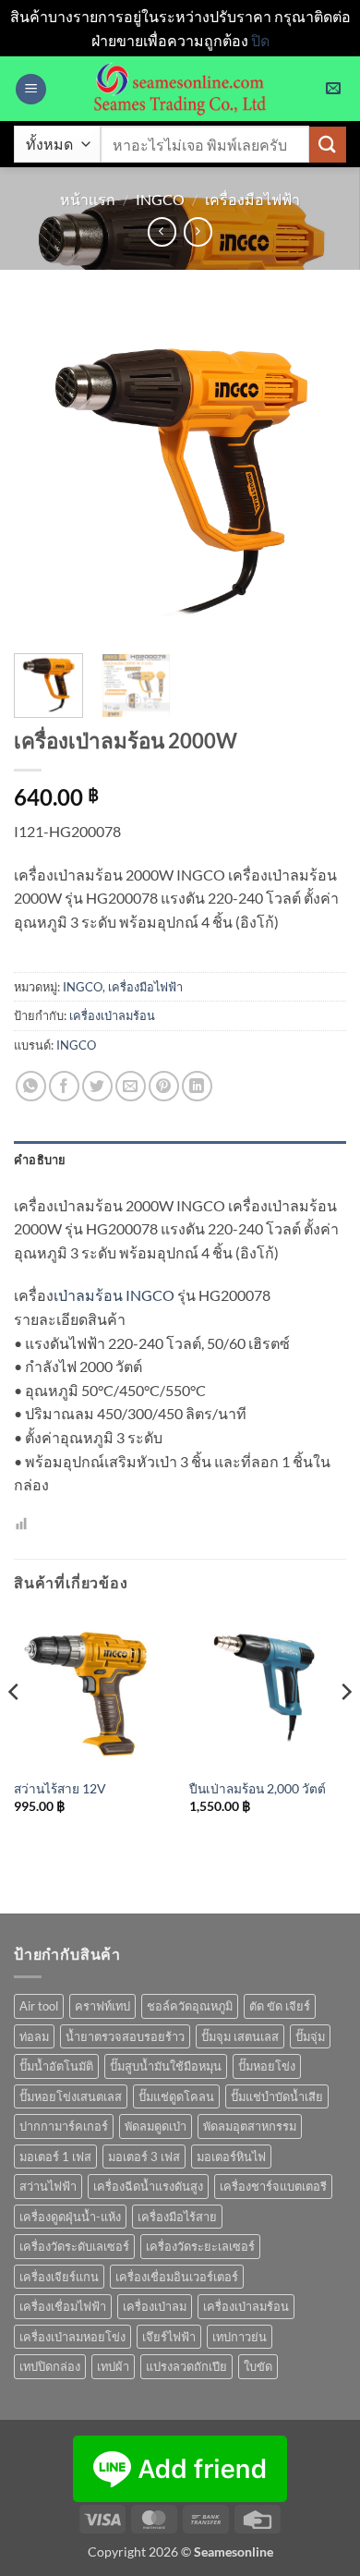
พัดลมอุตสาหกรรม (250, 2126)
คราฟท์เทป (102, 2006)
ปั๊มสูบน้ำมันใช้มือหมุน (166, 2066)
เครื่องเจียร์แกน (59, 2277)
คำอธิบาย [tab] (40, 1160)
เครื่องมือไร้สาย (177, 2217)
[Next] (317, 473)
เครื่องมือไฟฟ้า (252, 199)
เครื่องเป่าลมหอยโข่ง (72, 2337)
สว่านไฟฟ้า (48, 2186)
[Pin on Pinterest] (164, 1086)
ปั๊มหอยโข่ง (267, 2066)
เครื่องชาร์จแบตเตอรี (273, 2186)
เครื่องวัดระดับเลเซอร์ (74, 2246)
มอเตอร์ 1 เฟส (55, 2157)
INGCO (160, 199)
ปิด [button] (260, 40)
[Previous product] (198, 231)
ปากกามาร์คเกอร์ (64, 2126)
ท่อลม (34, 2036)
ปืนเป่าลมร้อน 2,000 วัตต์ (258, 1789)
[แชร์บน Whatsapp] (31, 1086)
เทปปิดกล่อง (50, 2366)
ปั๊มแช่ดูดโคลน (176, 2096)
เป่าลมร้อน (88, 1295)
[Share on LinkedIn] (197, 1086)
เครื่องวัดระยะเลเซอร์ (200, 2246)
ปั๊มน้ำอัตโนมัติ (56, 2066)
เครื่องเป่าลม (155, 2306)
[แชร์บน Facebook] (64, 1086)
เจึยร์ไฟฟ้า (169, 2337)
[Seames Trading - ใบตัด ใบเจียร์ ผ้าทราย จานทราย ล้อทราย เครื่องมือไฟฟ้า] (180, 89)
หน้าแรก (88, 199)
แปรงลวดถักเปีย (186, 2366)
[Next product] (162, 231)
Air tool (39, 2006)
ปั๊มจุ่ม (310, 2036)
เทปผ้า (113, 2366)
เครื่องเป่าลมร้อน (112, 1015)
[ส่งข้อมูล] (328, 145)
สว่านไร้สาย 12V (60, 1789)
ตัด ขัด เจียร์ (280, 2006)
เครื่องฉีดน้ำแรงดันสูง (148, 2186)
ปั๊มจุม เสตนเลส (240, 2036)
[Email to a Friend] (131, 1086)
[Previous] (43, 473)
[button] (31, 89)
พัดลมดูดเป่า (156, 2126)
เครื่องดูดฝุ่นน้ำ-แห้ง (70, 2217)
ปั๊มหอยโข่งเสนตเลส (71, 2096)
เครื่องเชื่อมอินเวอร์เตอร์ (177, 2277)
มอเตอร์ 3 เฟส (144, 2157)
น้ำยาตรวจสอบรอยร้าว (125, 2036)
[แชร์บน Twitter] (97, 1086)
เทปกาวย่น (240, 2337)
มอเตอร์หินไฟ (231, 2157)
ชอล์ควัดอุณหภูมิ (190, 2006)
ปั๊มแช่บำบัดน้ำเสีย (277, 2096)
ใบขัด (258, 2366)
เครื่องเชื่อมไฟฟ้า (63, 2306)
